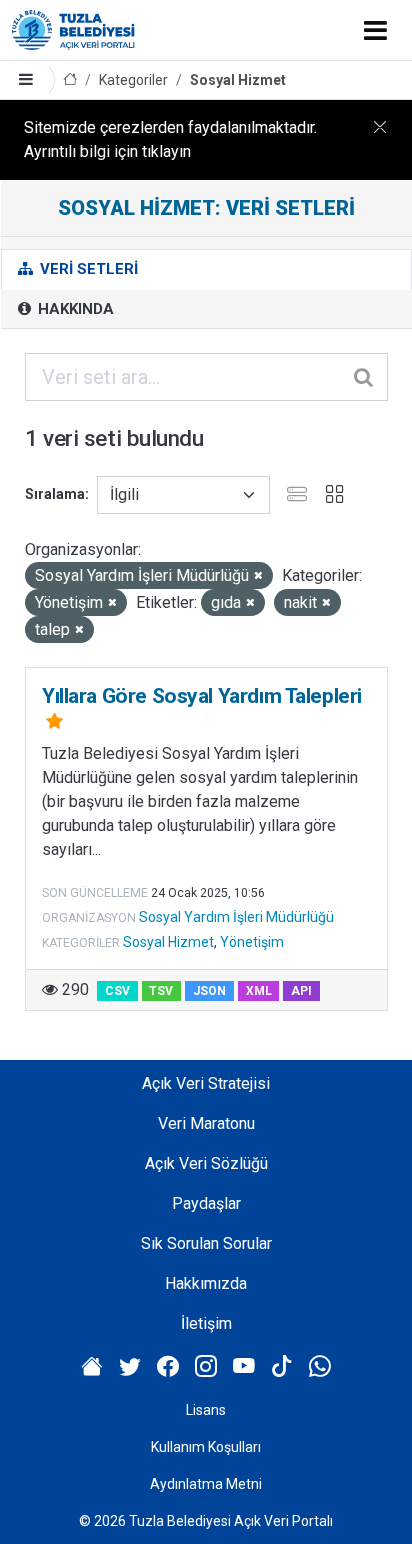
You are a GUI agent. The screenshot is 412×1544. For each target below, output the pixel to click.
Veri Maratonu (206, 1123)
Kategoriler (133, 80)
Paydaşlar (206, 1203)
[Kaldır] (258, 576)
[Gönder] (365, 377)
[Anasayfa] (70, 80)
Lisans (206, 1410)
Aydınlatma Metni (206, 1484)
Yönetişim (252, 942)
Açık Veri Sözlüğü (206, 1163)
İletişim (206, 1323)
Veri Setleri (87, 269)
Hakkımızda (206, 1283)
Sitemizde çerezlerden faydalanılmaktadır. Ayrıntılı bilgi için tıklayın (170, 139)
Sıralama (55, 494)
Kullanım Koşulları (206, 1447)
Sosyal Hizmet (238, 80)
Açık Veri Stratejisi (206, 1083)
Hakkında (74, 309)
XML (259, 991)
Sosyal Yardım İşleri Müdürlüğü (236, 917)
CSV (117, 991)
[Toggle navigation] (375, 30)
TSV (161, 991)
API (301, 991)
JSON (209, 991)
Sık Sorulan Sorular (206, 1243)
